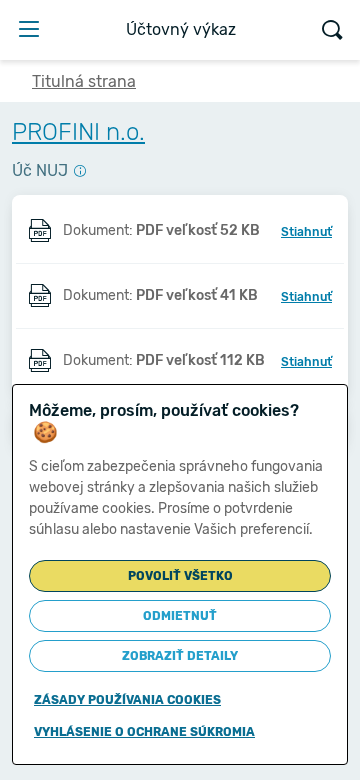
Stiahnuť (306, 232)
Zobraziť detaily (180, 656)
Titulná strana (84, 81)
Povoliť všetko (180, 576)
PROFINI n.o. (78, 132)
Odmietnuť (180, 616)
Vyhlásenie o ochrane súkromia (144, 732)
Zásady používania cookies (127, 700)
